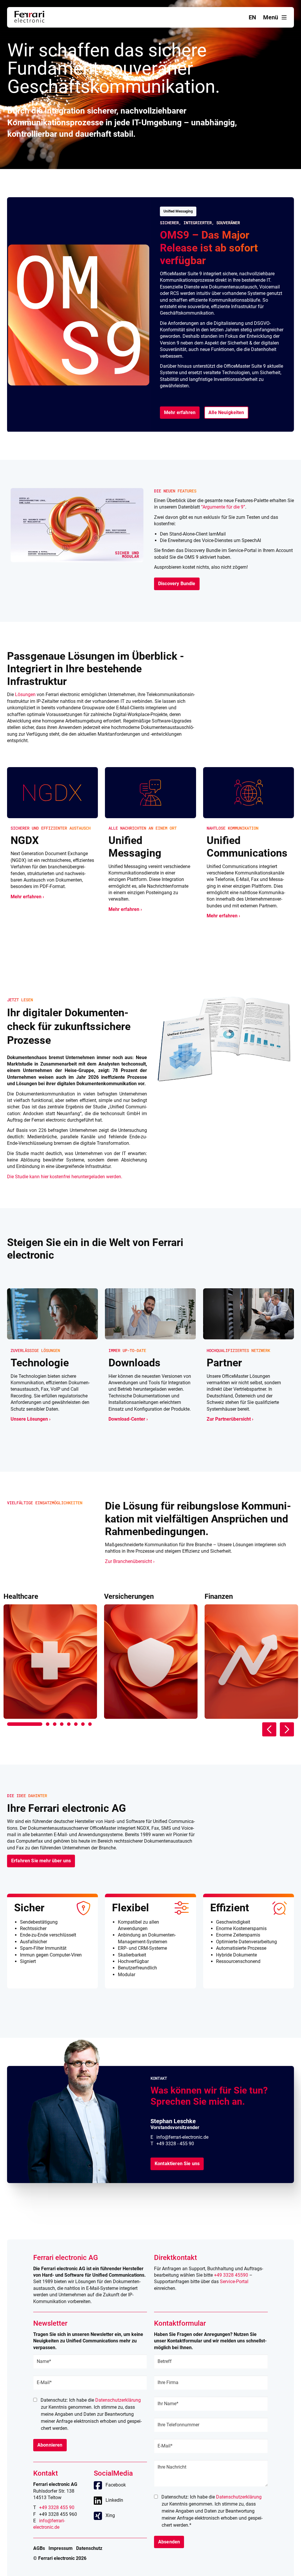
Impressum (61, 2548)
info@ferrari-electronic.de (182, 2137)
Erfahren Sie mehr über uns (41, 1861)
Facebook (116, 2485)
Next (287, 1729)
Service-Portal (234, 2282)
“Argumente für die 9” (223, 507)
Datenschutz (89, 2548)
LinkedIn (114, 2500)
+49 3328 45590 (231, 2275)
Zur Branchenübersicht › (130, 1561)
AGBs (39, 2548)
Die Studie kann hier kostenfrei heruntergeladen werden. (65, 1177)
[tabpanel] (50, 1656)
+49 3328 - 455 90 (175, 2144)
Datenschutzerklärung (118, 2400)
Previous (269, 1729)
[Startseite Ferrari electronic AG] (29, 21)
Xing (110, 2515)
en (252, 17)
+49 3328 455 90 (57, 2507)
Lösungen (25, 694)
